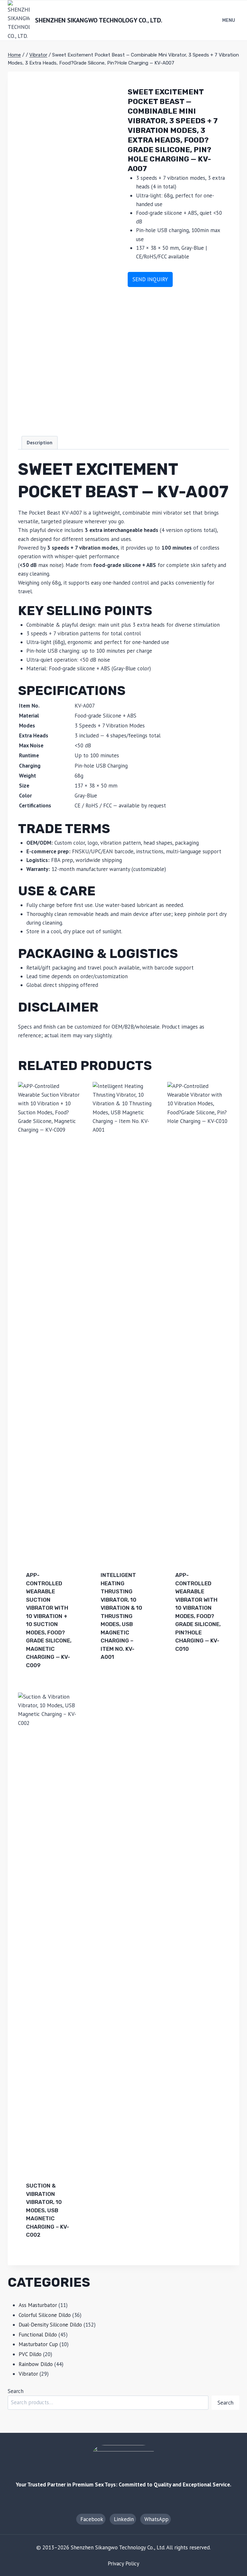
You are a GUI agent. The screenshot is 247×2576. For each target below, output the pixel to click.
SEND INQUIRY (150, 279)
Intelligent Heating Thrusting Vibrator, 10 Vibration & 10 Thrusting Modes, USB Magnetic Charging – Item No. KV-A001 (121, 1616)
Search (16, 2391)
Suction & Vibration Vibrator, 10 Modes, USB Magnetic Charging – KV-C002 (48, 2210)
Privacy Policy (123, 2563)
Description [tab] (40, 442)
